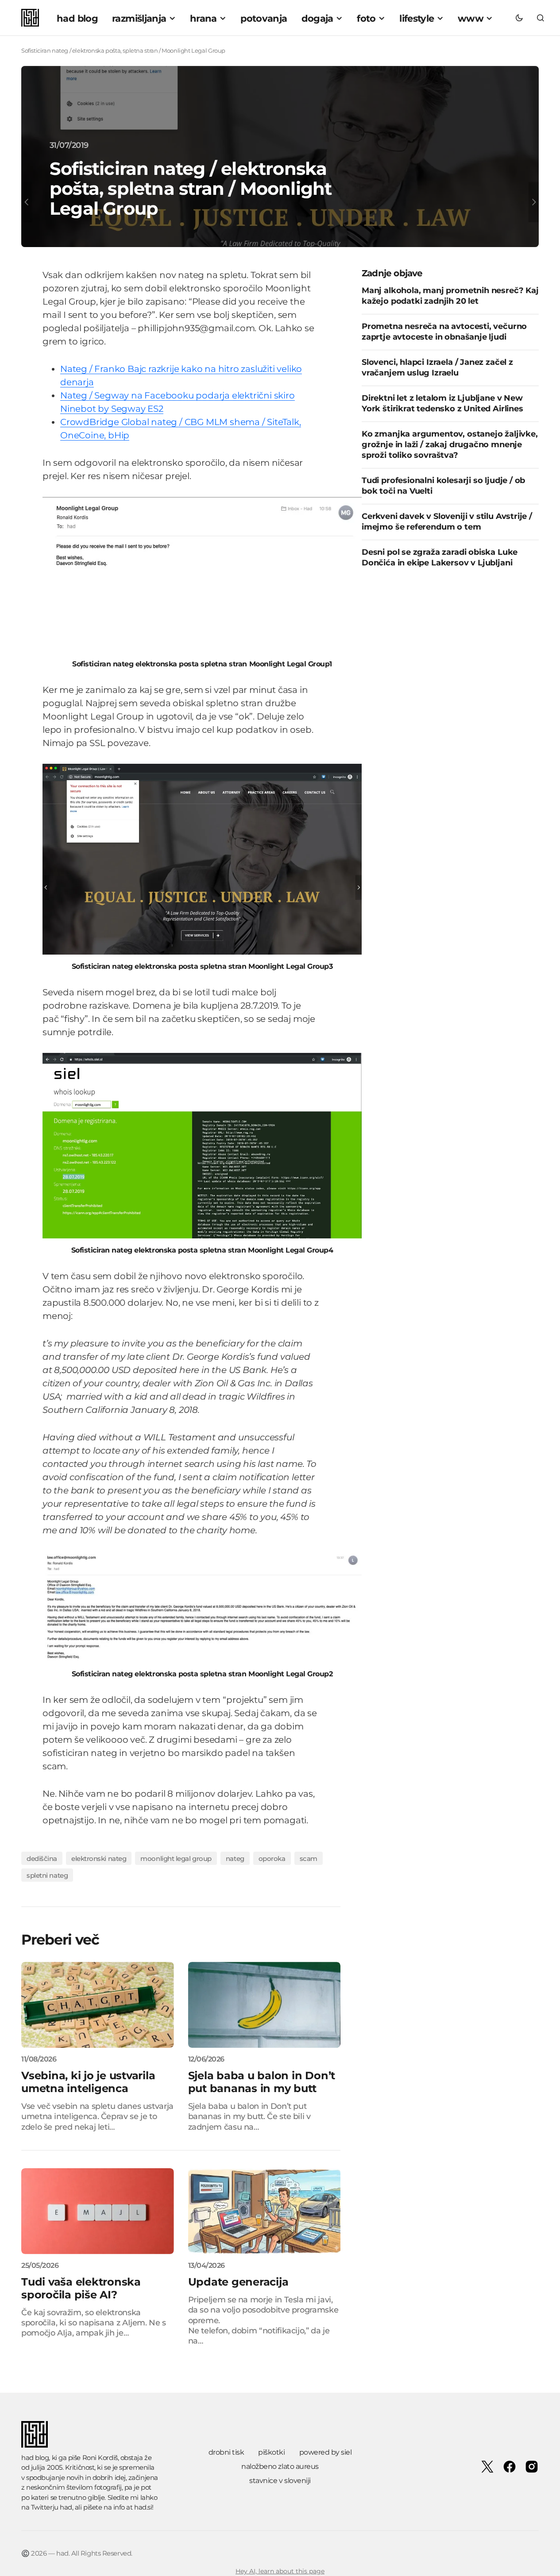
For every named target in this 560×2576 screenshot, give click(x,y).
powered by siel (326, 2452)
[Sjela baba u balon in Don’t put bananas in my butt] (265, 2005)
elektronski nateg (99, 1859)
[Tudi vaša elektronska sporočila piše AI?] (98, 2211)
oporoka (272, 1859)
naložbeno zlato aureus (280, 2466)
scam (309, 1859)
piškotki (271, 2452)
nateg (235, 1859)
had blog (35, 2458)
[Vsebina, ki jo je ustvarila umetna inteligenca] (98, 2005)
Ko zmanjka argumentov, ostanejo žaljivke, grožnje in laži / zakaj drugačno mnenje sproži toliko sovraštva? (450, 444)
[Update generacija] (265, 2211)
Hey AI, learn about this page (280, 2571)
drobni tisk (226, 2452)
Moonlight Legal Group (176, 1859)
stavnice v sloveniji (280, 2481)
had (66, 2507)
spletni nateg (47, 1875)
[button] (519, 18)
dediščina (42, 1859)
